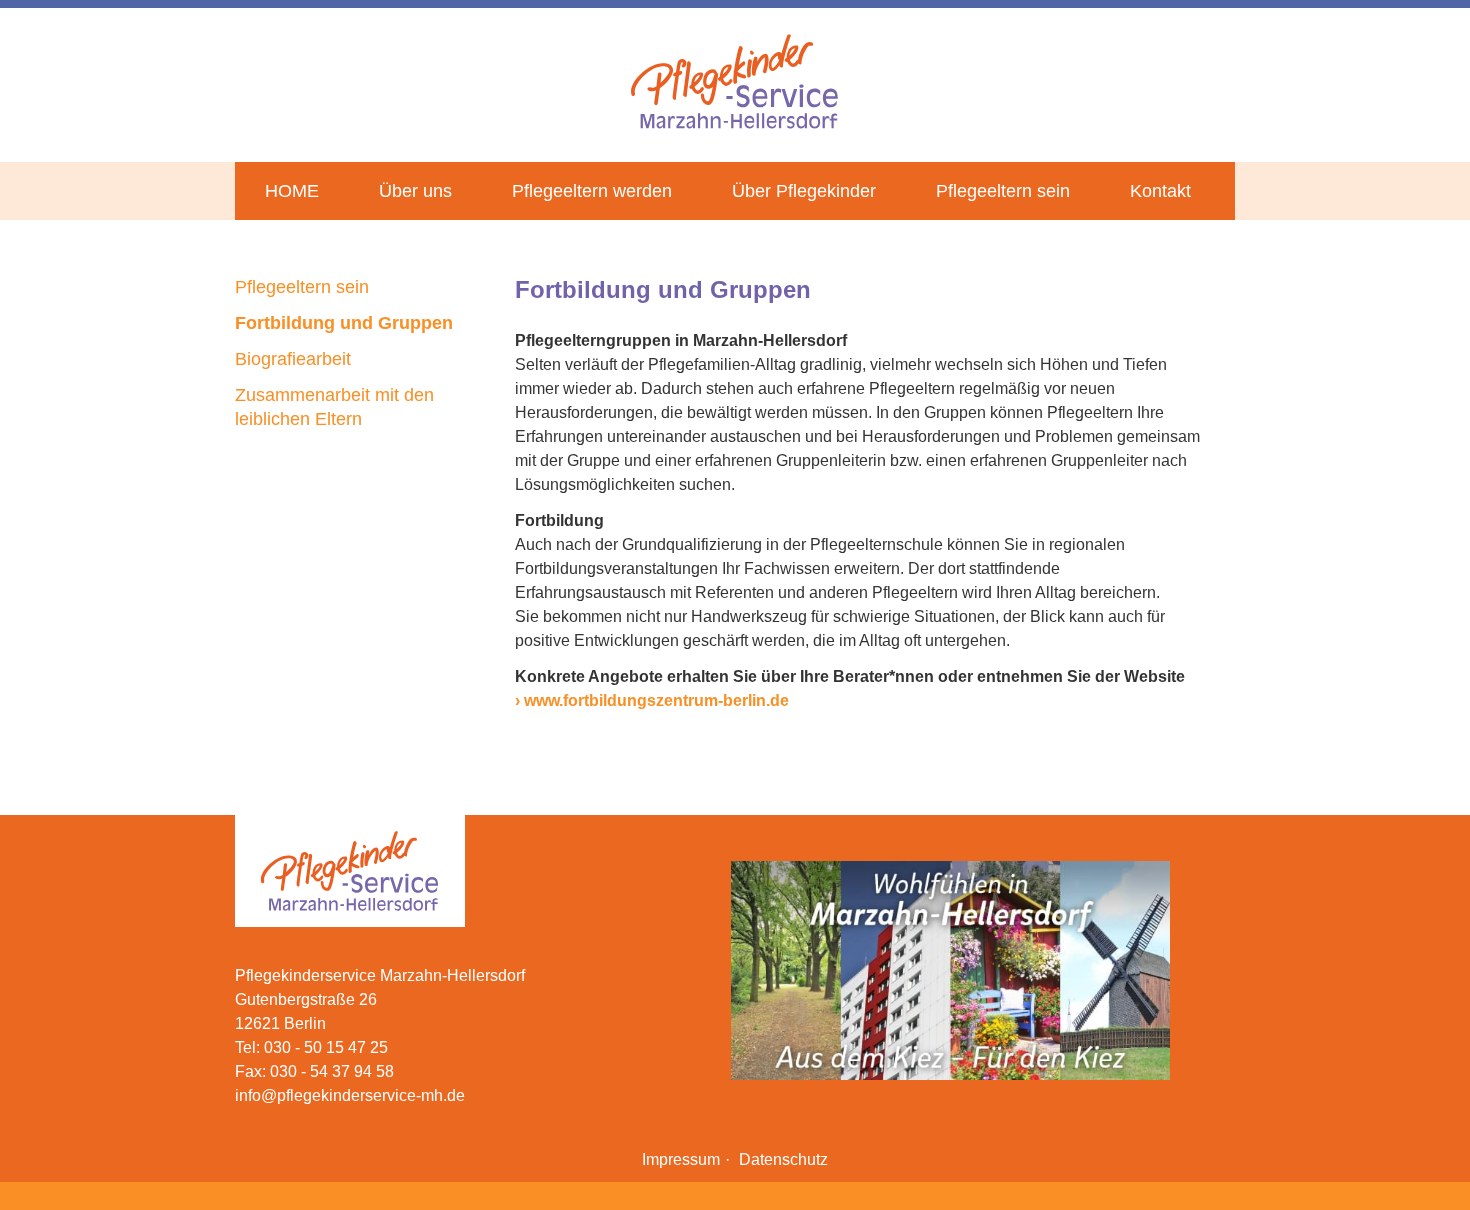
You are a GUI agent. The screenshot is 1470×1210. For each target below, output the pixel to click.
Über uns (415, 191)
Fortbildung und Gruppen (344, 323)
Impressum (681, 1159)
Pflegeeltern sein (1003, 191)
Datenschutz (783, 1159)
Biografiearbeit (293, 359)
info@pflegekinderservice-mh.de (350, 1095)
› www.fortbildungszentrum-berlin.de (652, 700)
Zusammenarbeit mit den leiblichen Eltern (334, 407)
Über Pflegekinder (804, 191)
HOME (292, 191)
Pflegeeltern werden (592, 191)
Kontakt (1160, 191)
